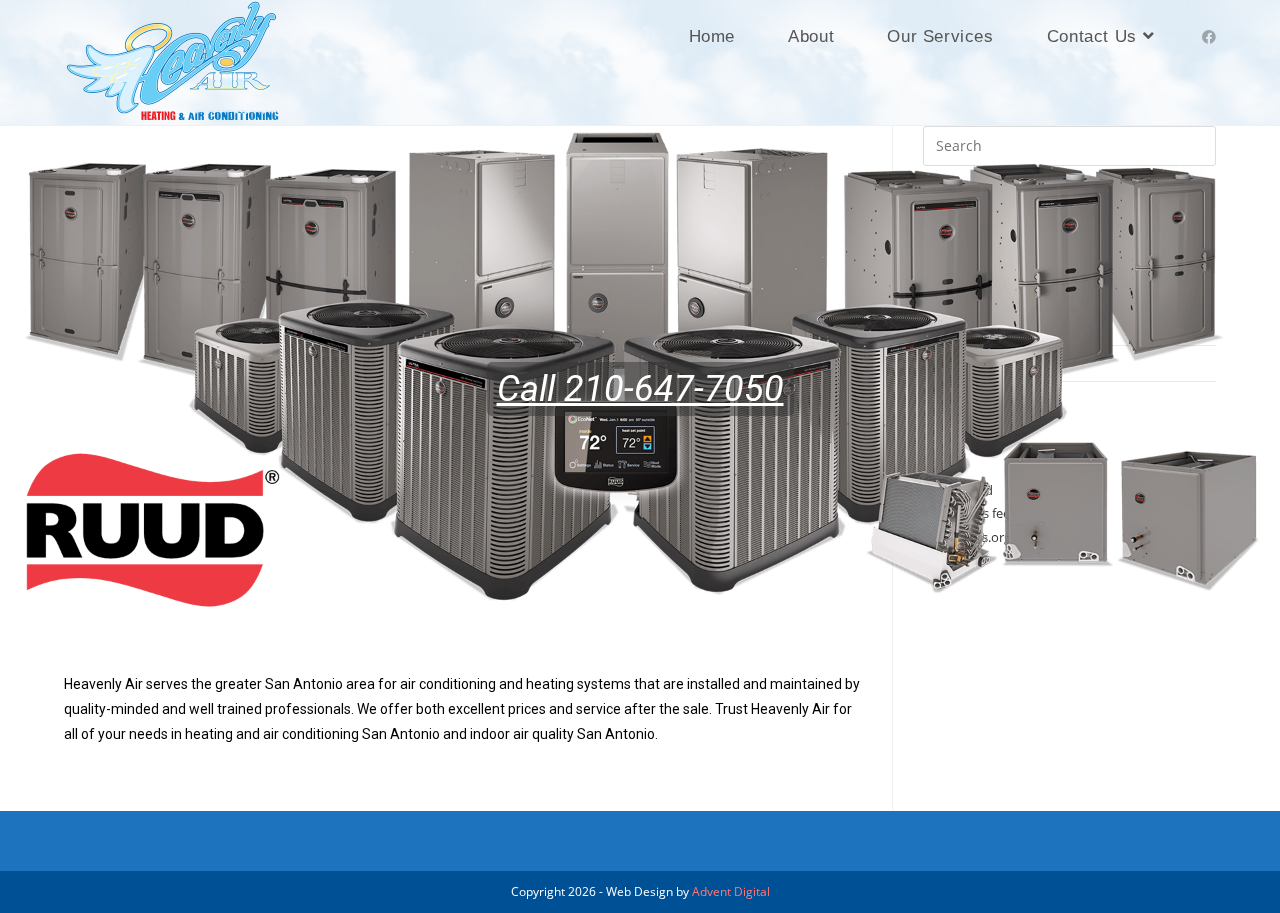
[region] (640, 389)
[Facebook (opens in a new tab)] (1209, 37)
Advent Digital (731, 891)
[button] (31, 389)
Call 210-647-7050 (640, 389)
